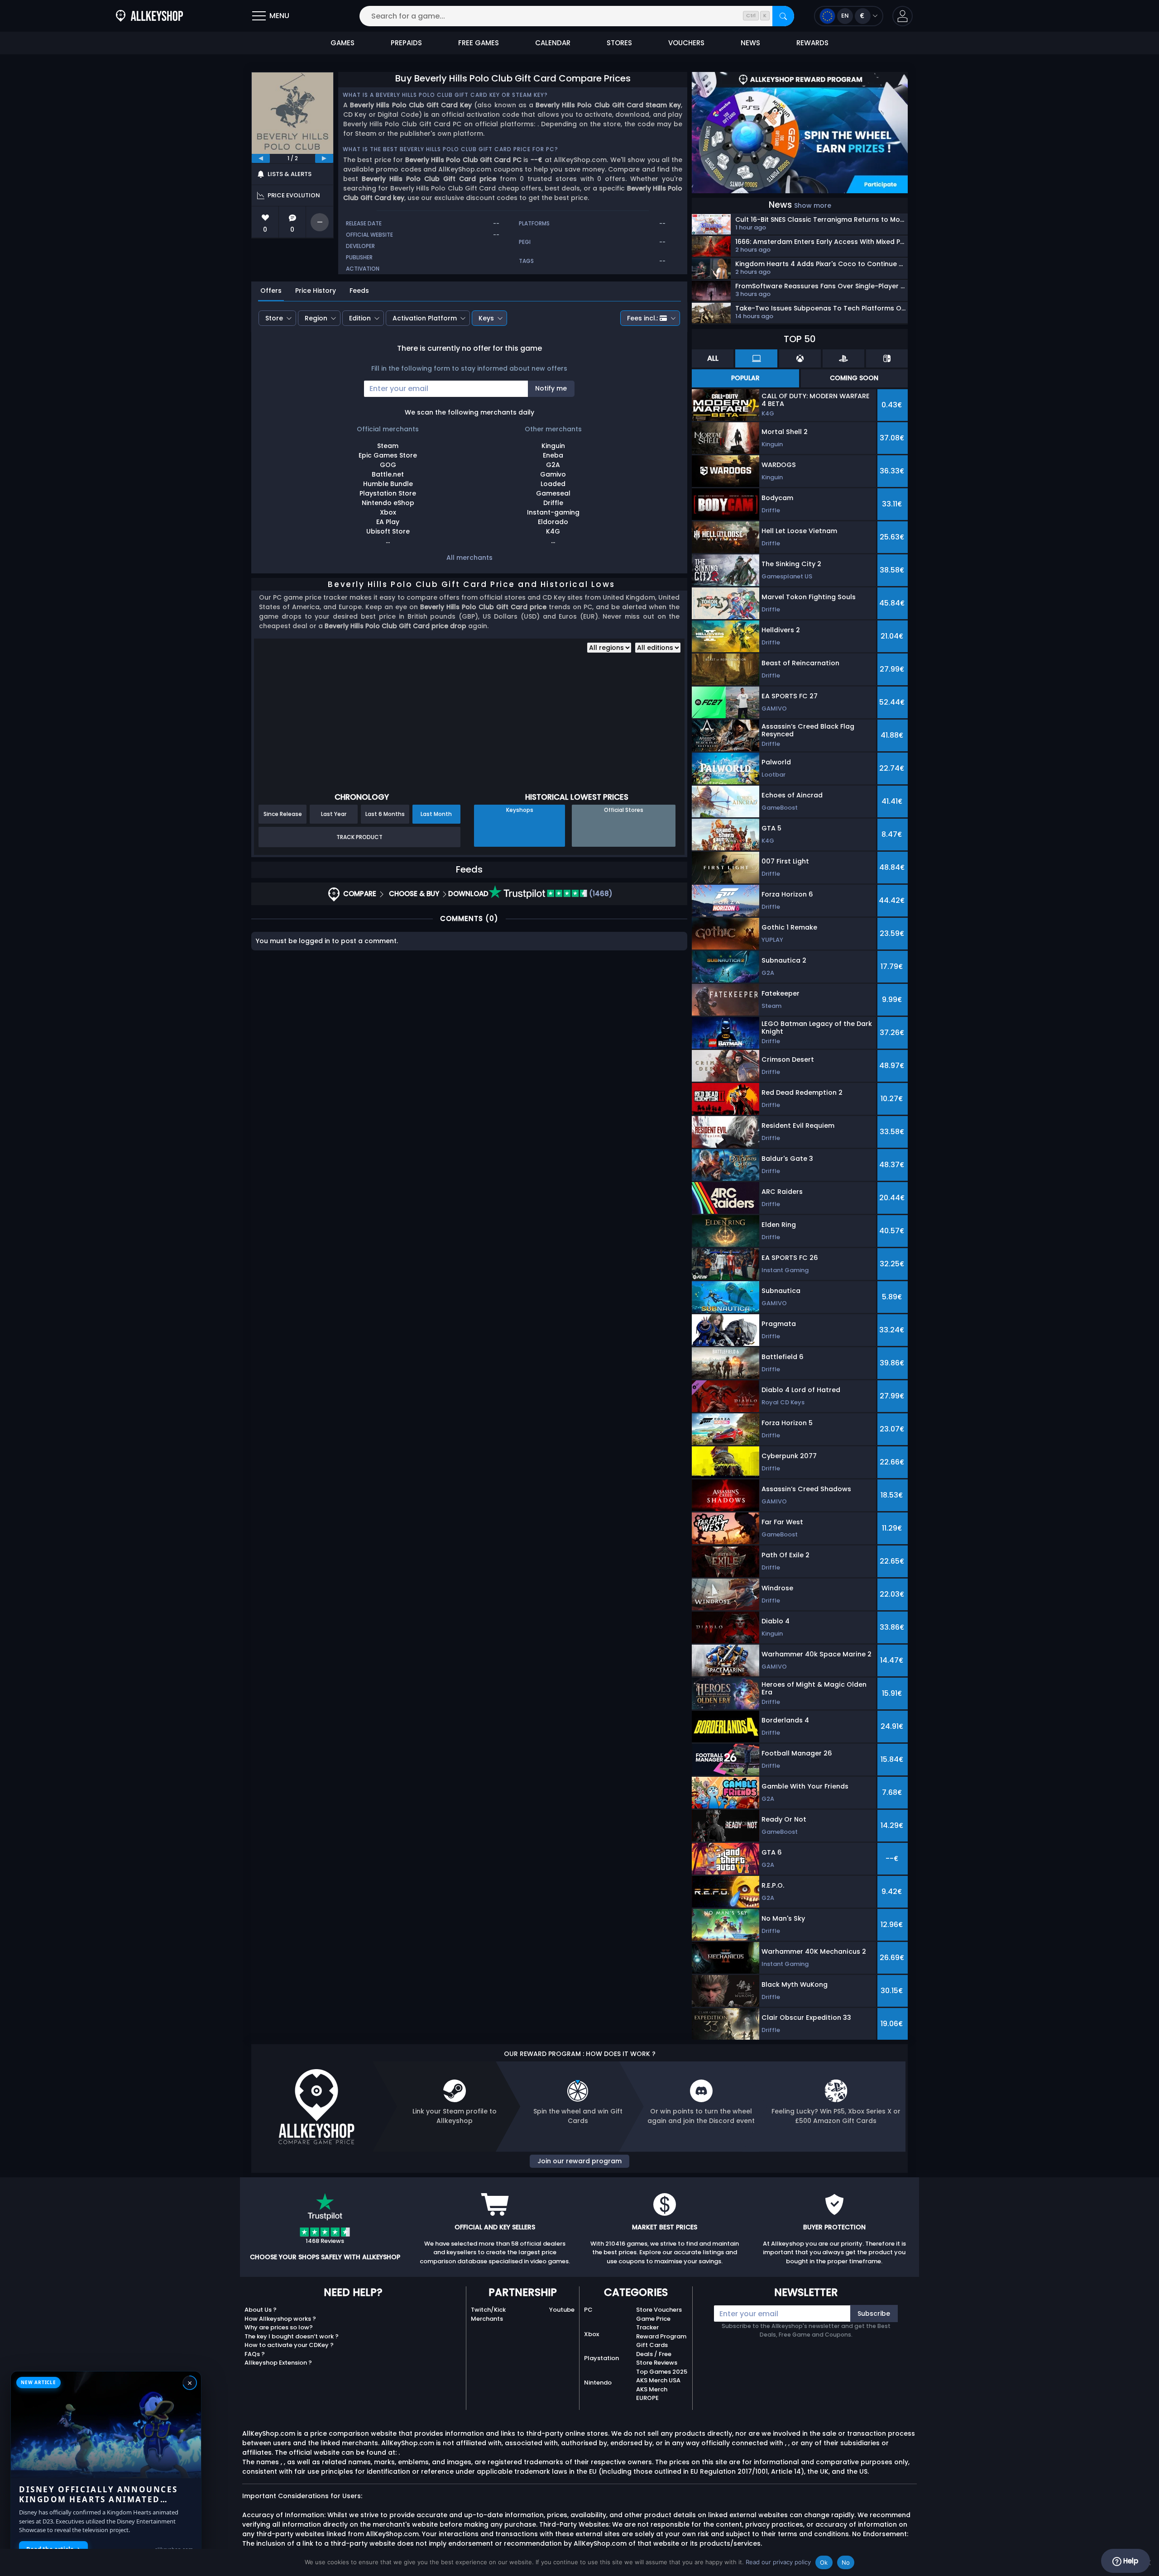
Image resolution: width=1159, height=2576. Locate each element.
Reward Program (661, 2336)
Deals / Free (654, 2354)
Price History (316, 291)
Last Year (334, 814)
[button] (903, 16)
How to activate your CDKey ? (289, 2345)
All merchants (469, 558)
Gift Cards (652, 2345)
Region (316, 318)
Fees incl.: (642, 318)
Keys (486, 318)
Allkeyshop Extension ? (278, 2363)
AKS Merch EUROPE (652, 2394)
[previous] (261, 158)
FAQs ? (255, 2354)
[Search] (783, 16)
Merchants (487, 2319)
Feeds (359, 291)
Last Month (436, 814)
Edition (360, 318)
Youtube (562, 2310)
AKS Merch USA (658, 2380)
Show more (813, 205)
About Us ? (261, 2310)
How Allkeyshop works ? (280, 2319)
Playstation (601, 2358)
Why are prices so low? (279, 2327)
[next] (324, 158)
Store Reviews (657, 2363)
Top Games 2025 (662, 2372)
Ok (824, 2562)
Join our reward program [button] (579, 2161)
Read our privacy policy (778, 2562)
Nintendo (598, 2383)
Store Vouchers (659, 2310)
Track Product (359, 837)
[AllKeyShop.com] (149, 16)
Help (1130, 2561)
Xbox (591, 2334)
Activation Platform (425, 318)
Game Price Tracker (653, 2323)
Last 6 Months (385, 814)
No (846, 2562)
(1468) (600, 894)
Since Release (283, 814)
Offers (271, 291)
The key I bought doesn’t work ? (292, 2336)
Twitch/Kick (488, 2310)
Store (274, 318)
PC (588, 2310)
